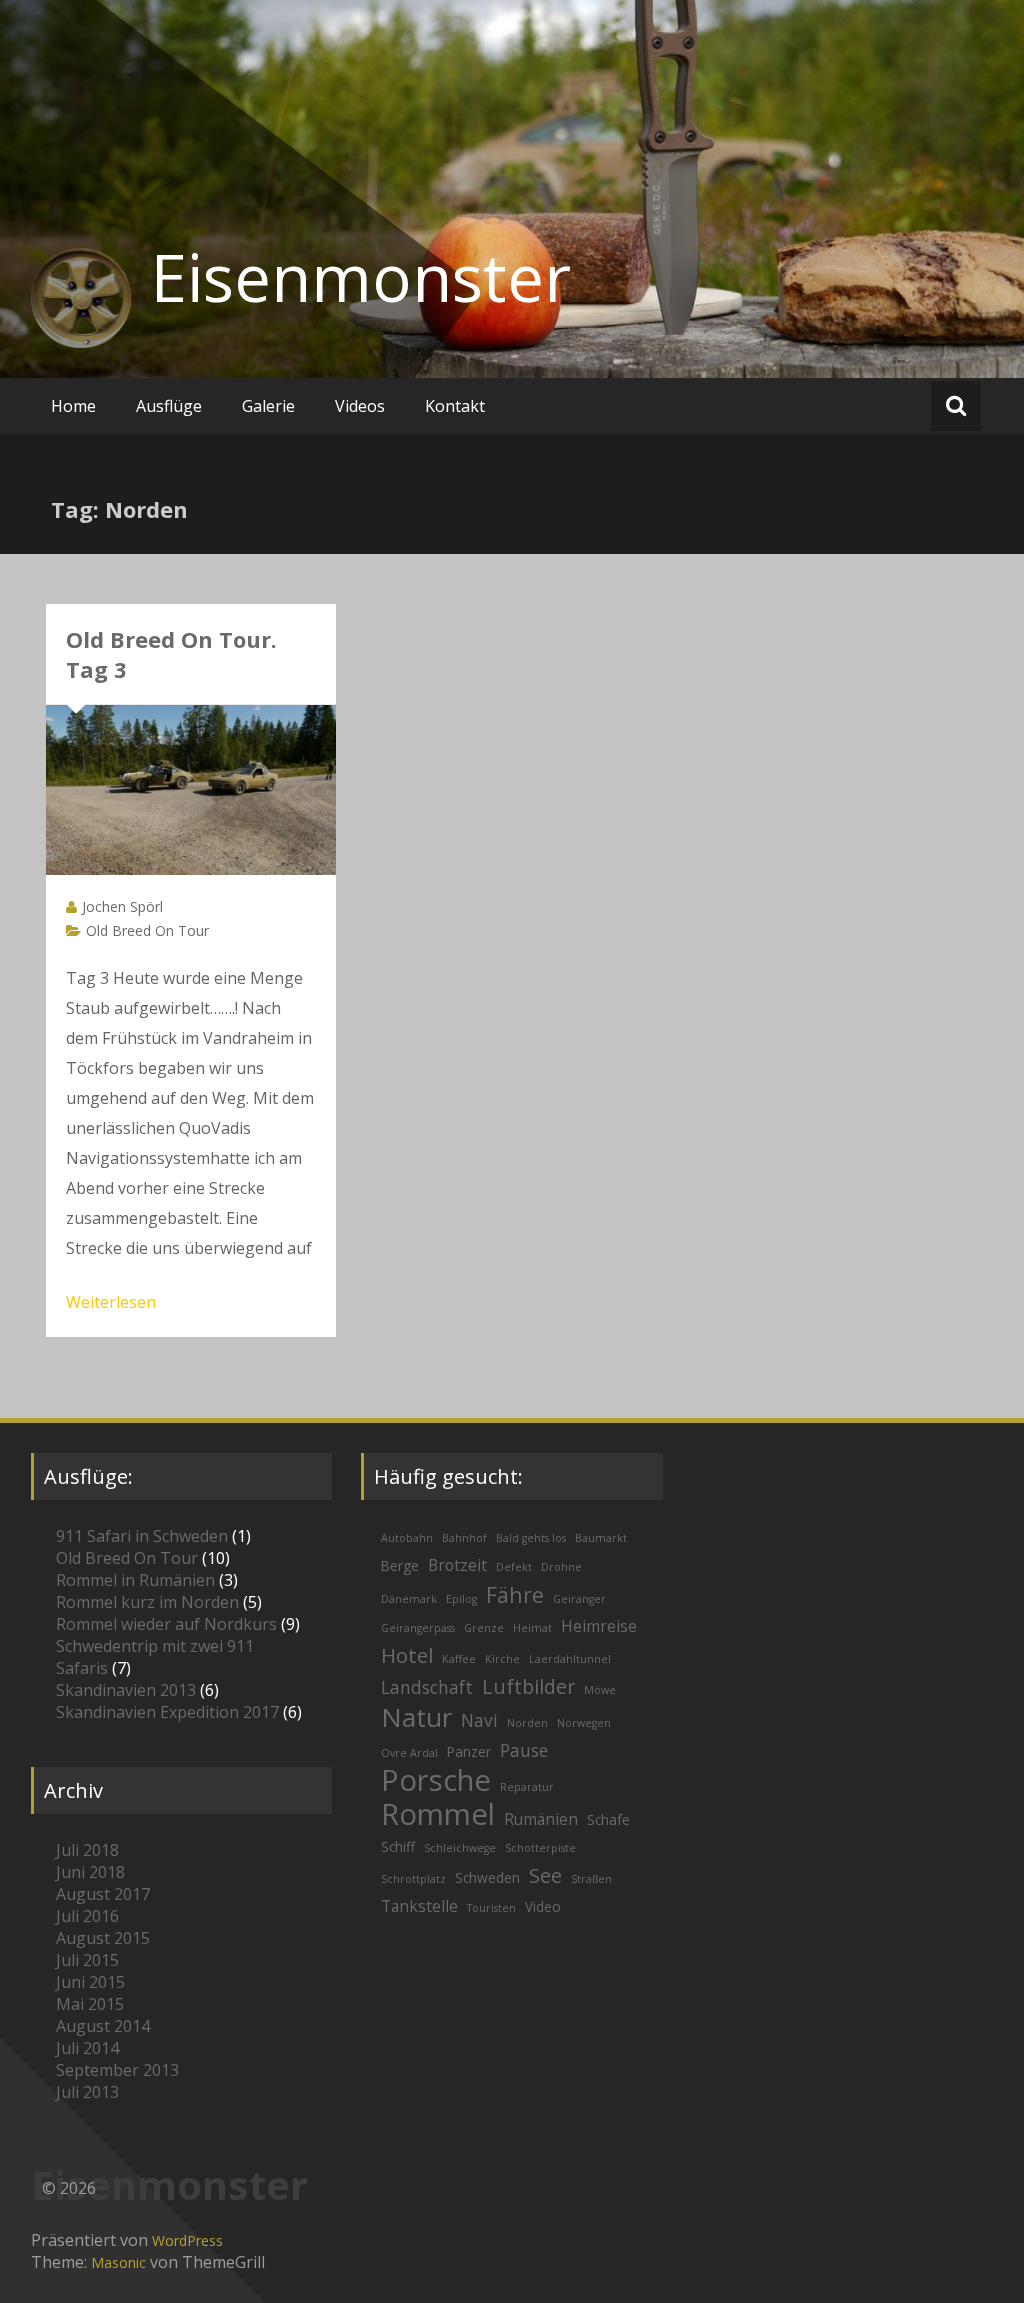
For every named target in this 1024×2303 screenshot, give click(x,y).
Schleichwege (460, 1848)
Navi (479, 1720)
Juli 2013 (87, 2092)
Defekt (514, 1567)
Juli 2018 (87, 1850)
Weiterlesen (111, 1302)
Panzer (469, 1751)
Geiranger (579, 1599)
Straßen (591, 1879)
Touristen (491, 1908)
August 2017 (103, 1894)
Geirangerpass (418, 1628)
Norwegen (584, 1723)
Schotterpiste (540, 1848)
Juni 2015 (90, 1982)
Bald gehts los (531, 1538)
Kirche (502, 1659)
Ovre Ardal (409, 1753)
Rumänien (541, 1819)
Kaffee (459, 1659)
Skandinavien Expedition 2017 (167, 1712)
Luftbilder (528, 1686)
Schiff (398, 1846)
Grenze (484, 1628)
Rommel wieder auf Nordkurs (166, 1624)
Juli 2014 (87, 2048)
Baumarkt (601, 1538)
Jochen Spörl (122, 906)
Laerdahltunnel (570, 1659)
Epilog (461, 1599)
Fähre (515, 1594)
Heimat (532, 1628)
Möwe (600, 1690)
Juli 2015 (87, 1960)
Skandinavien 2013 (126, 1690)
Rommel (438, 1814)
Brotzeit (457, 1565)
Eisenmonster (361, 277)
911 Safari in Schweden (142, 1536)
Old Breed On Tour (147, 930)
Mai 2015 (90, 2004)
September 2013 (117, 2070)
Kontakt (455, 406)
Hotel (407, 1655)
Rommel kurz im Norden (147, 1602)
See (545, 1875)
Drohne (561, 1567)
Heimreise (599, 1626)
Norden (527, 1723)
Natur (416, 1717)
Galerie (268, 406)
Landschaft (427, 1687)
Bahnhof (464, 1538)
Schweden (487, 1877)
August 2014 (103, 2026)
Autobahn (407, 1538)
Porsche (436, 1780)
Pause (524, 1750)
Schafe (608, 1819)
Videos (360, 406)
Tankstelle (419, 1906)
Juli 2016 (87, 1916)
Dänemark (409, 1599)
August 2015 (103, 1938)
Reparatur (527, 1787)
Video (543, 1906)
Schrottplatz (413, 1879)
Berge (400, 1565)
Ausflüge (169, 406)
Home (73, 406)
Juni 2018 (90, 1872)
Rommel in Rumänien (135, 1580)
